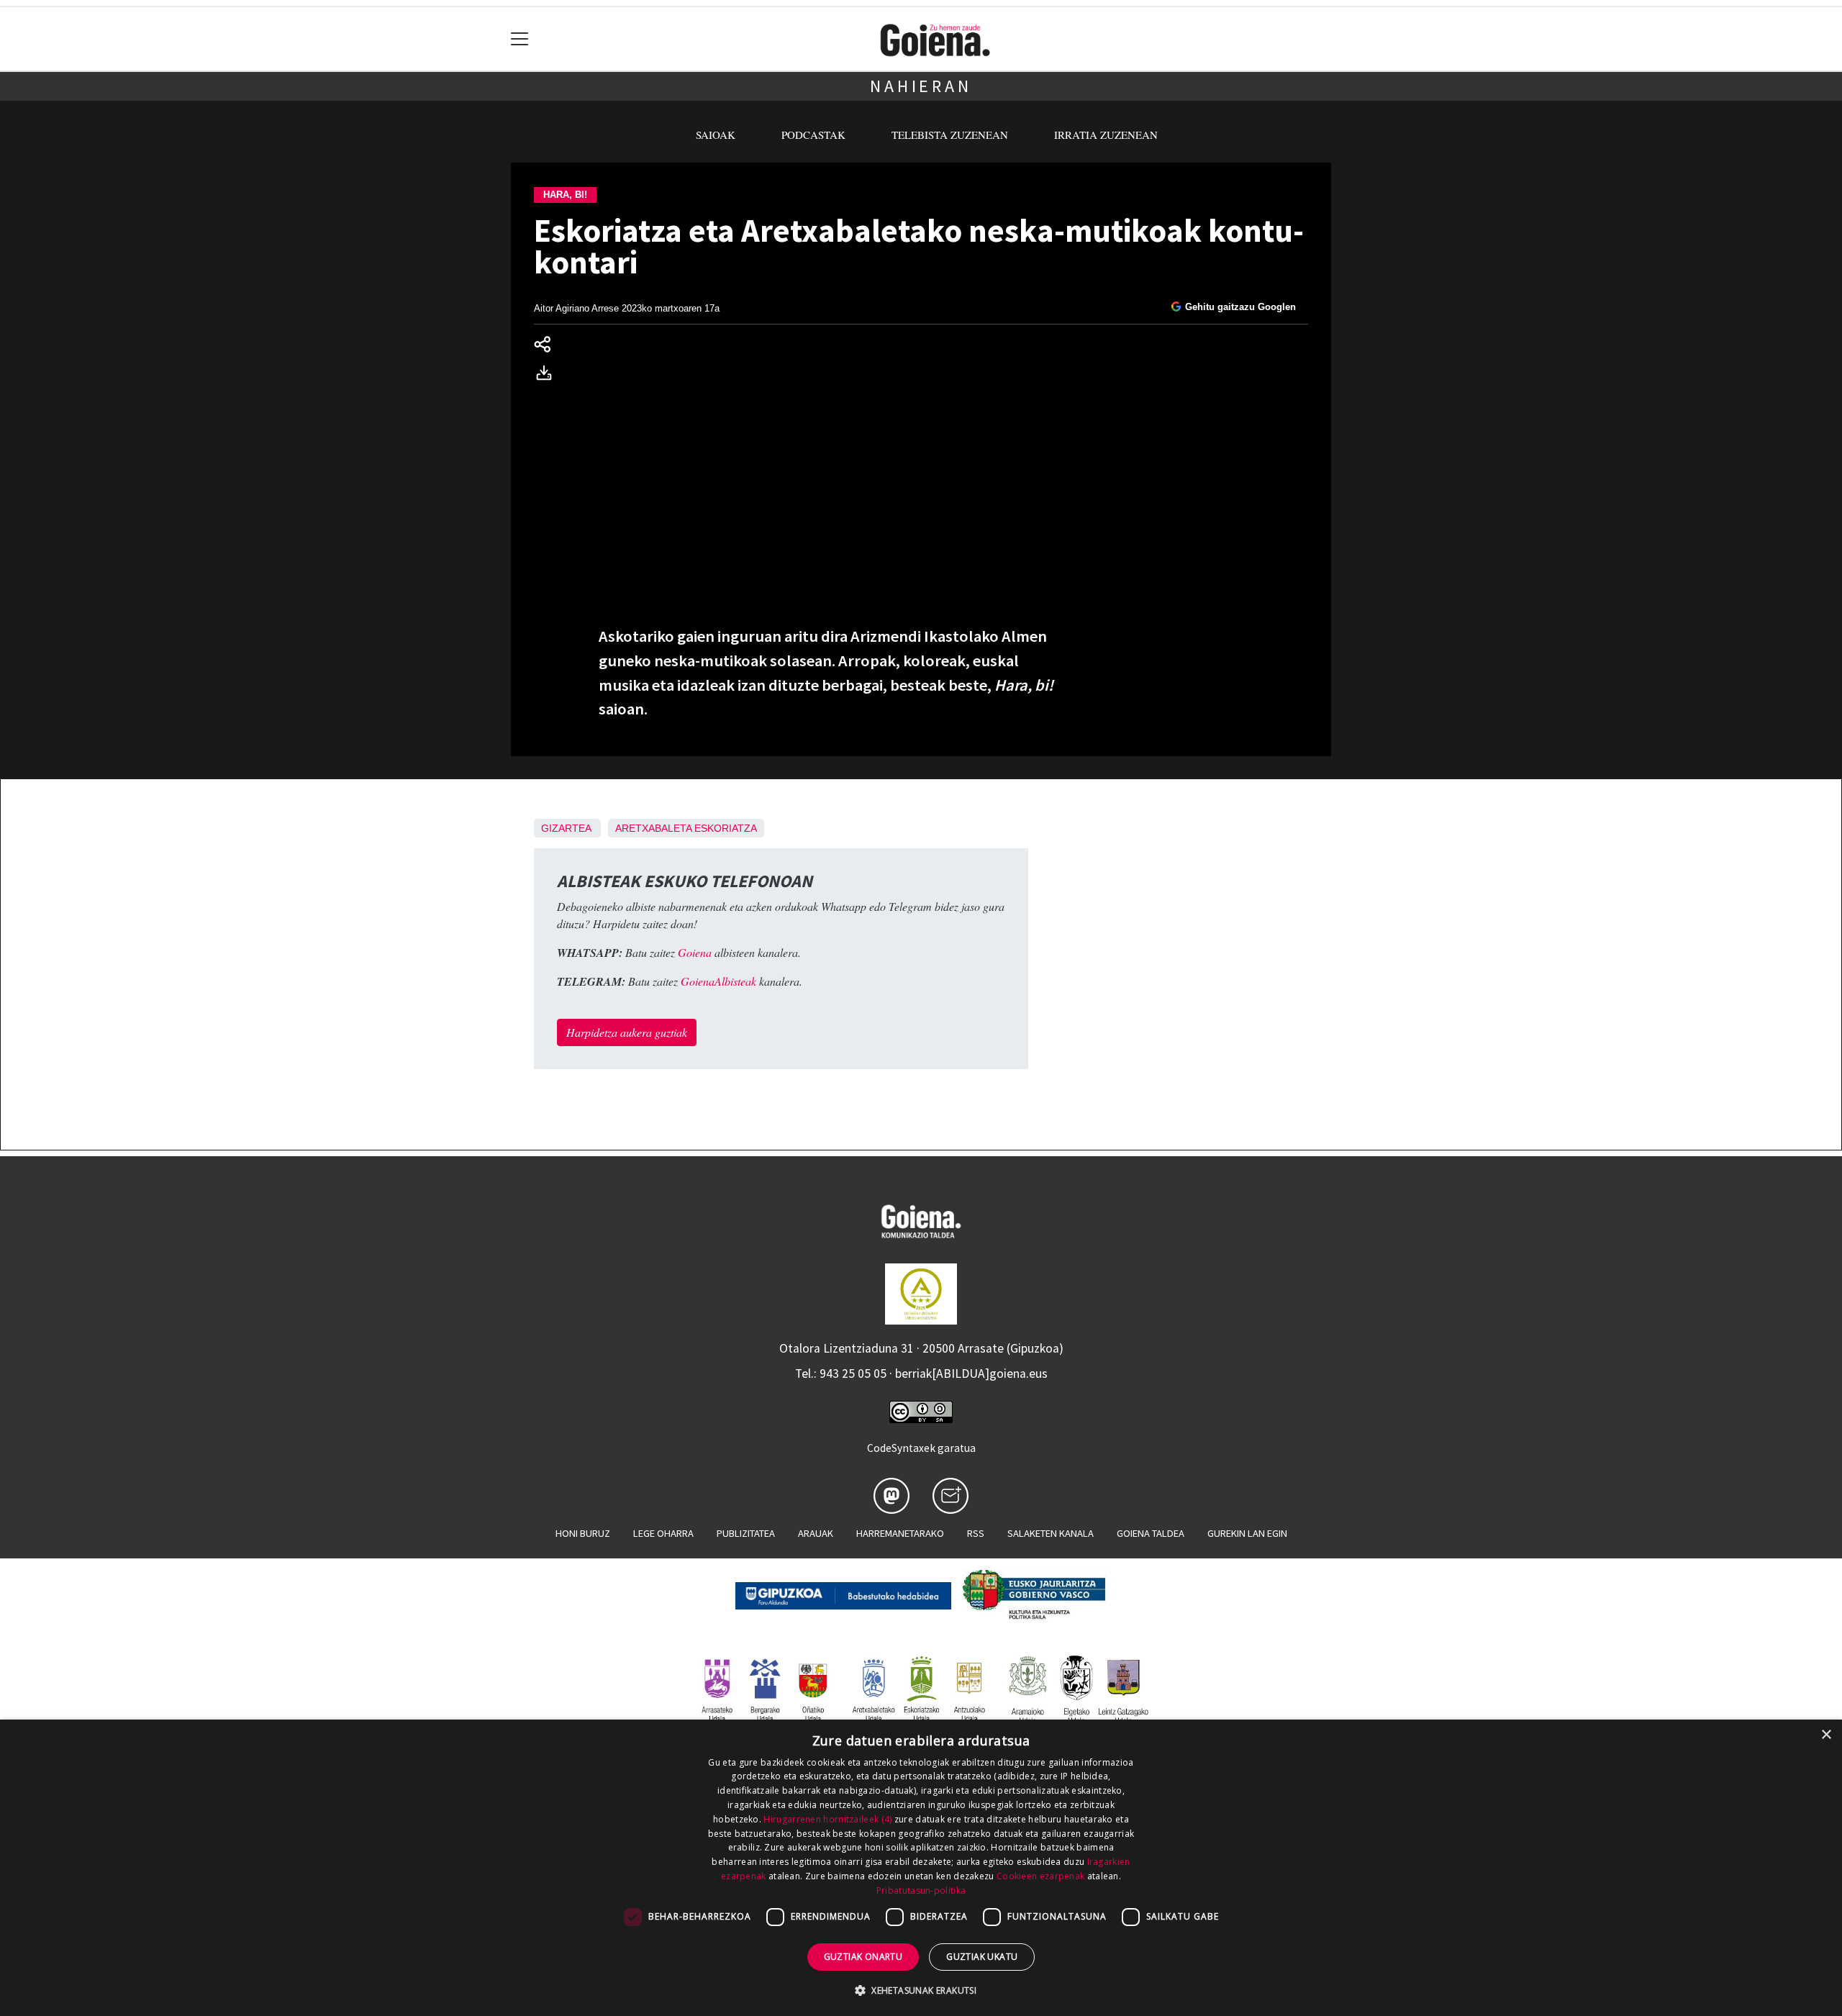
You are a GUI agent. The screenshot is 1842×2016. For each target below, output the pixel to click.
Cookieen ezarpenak (1040, 1876)
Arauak (816, 1533)
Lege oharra (663, 1533)
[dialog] (921, 1868)
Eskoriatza (726, 828)
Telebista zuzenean (950, 135)
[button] (921, 1990)
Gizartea (566, 828)
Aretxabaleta (653, 828)
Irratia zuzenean (1106, 135)
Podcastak (813, 135)
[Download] (548, 375)
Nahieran (921, 86)
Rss (976, 1533)
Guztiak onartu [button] (863, 1957)
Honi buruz (583, 1533)
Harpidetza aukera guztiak (627, 1032)
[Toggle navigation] (520, 39)
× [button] (1826, 1735)
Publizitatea (746, 1533)
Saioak (716, 135)
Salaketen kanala (1051, 1533)
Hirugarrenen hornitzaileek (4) (827, 1819)
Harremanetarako (900, 1533)
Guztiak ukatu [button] (982, 1957)
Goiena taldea (1151, 1533)
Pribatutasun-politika (921, 1890)
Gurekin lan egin (1247, 1533)
